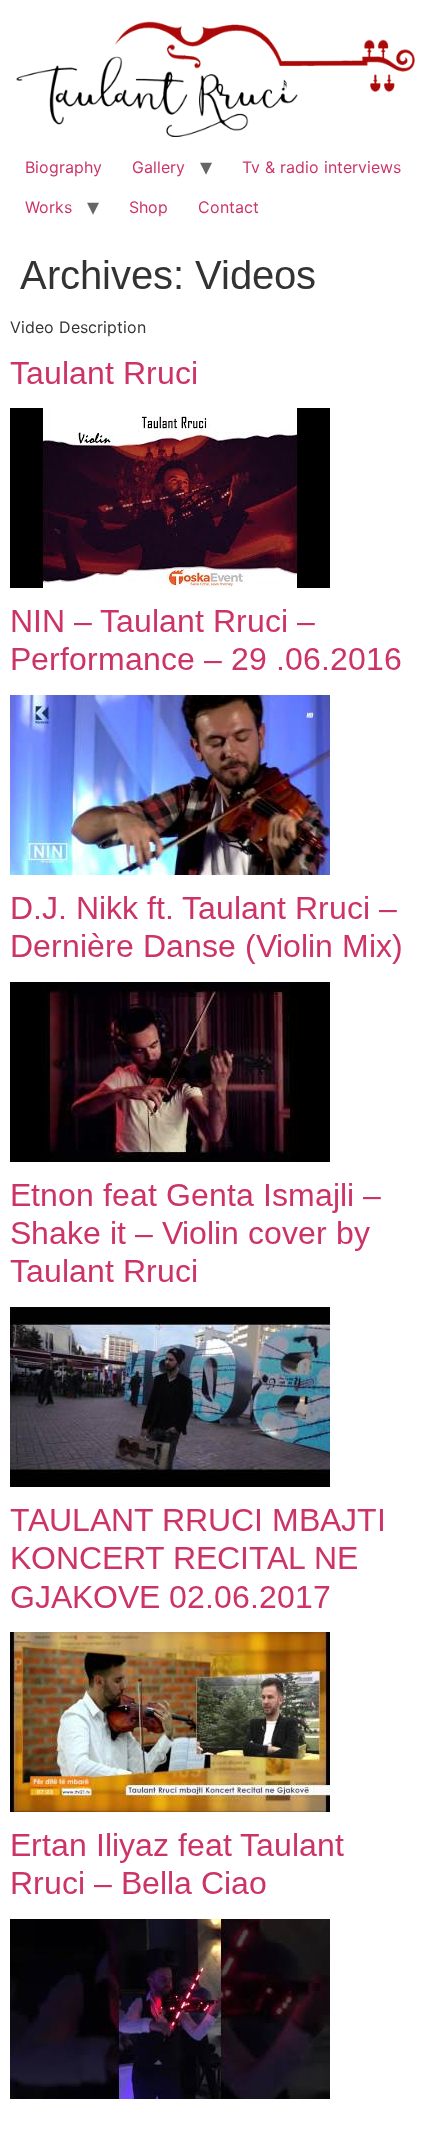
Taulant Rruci (104, 373)
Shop (148, 207)
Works (48, 207)
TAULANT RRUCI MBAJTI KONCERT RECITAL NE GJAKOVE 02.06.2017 (198, 1558)
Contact (228, 207)
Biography (63, 167)
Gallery (158, 167)
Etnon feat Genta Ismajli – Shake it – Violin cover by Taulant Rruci (195, 1233)
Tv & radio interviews (321, 167)
